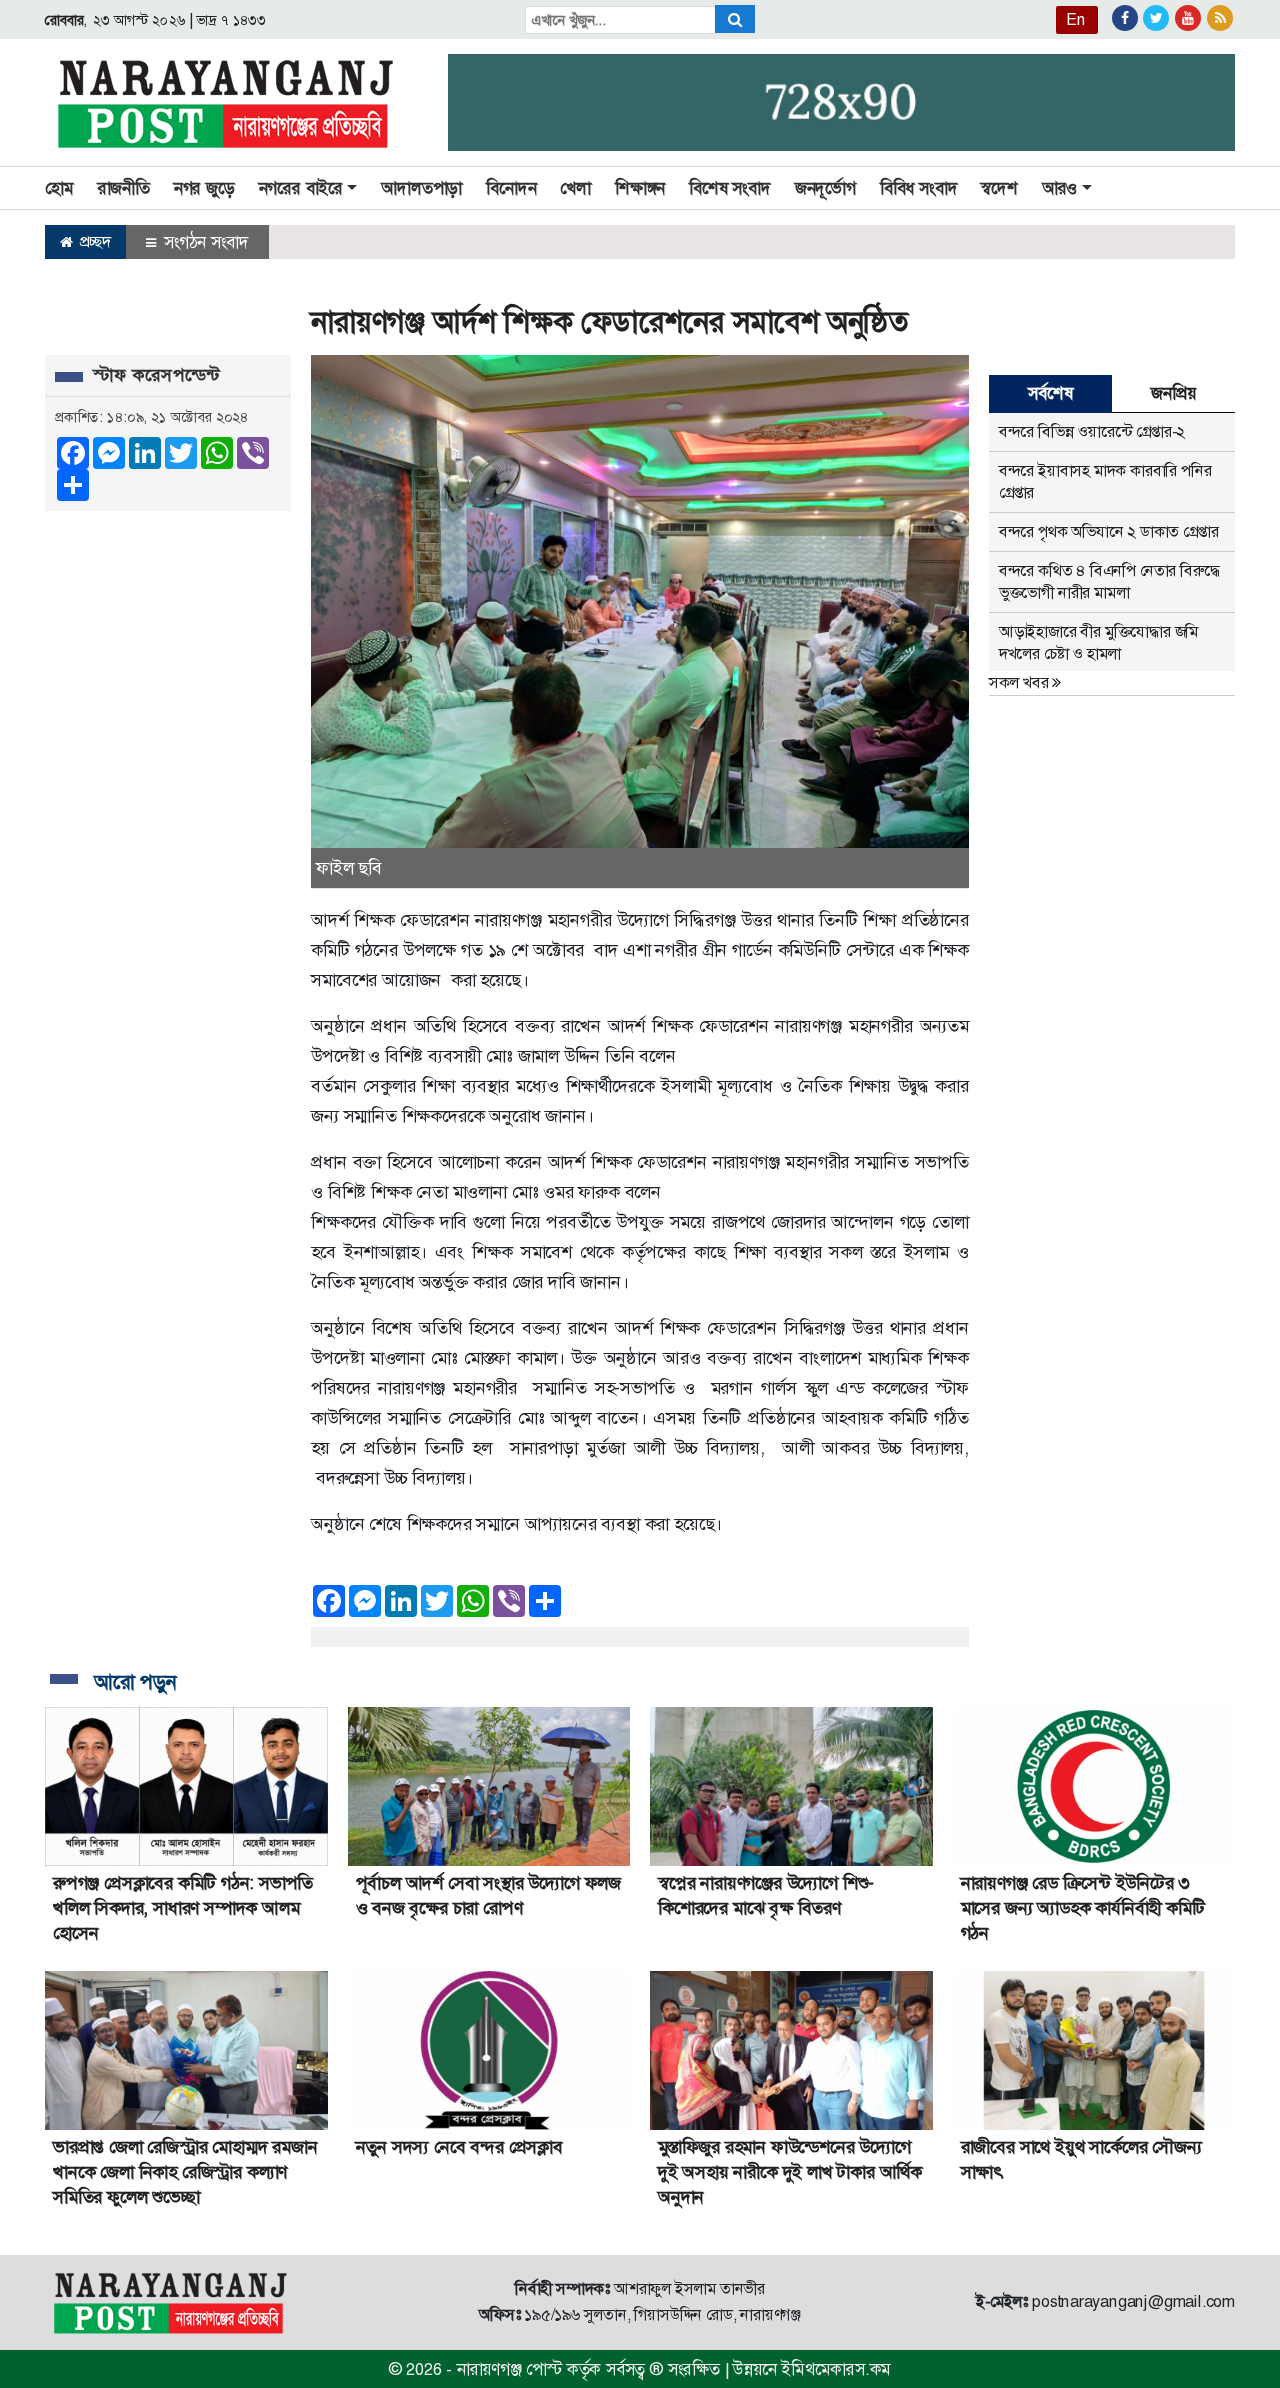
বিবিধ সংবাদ (919, 188)
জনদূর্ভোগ (825, 188)
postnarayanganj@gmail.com (1133, 2301)
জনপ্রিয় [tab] (1173, 393)
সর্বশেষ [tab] (1050, 393)
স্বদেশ (999, 188)
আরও (1059, 188)
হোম (59, 188)
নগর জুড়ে (204, 188)
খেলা (575, 188)
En (1076, 19)
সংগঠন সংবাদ (204, 242)
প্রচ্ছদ (93, 241)
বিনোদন (511, 188)
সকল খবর (1020, 682)
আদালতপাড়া (421, 188)
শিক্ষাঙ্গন (640, 188)
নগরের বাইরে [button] (301, 188)
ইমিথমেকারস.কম (836, 2369)
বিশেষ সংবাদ (730, 188)
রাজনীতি (124, 188)
